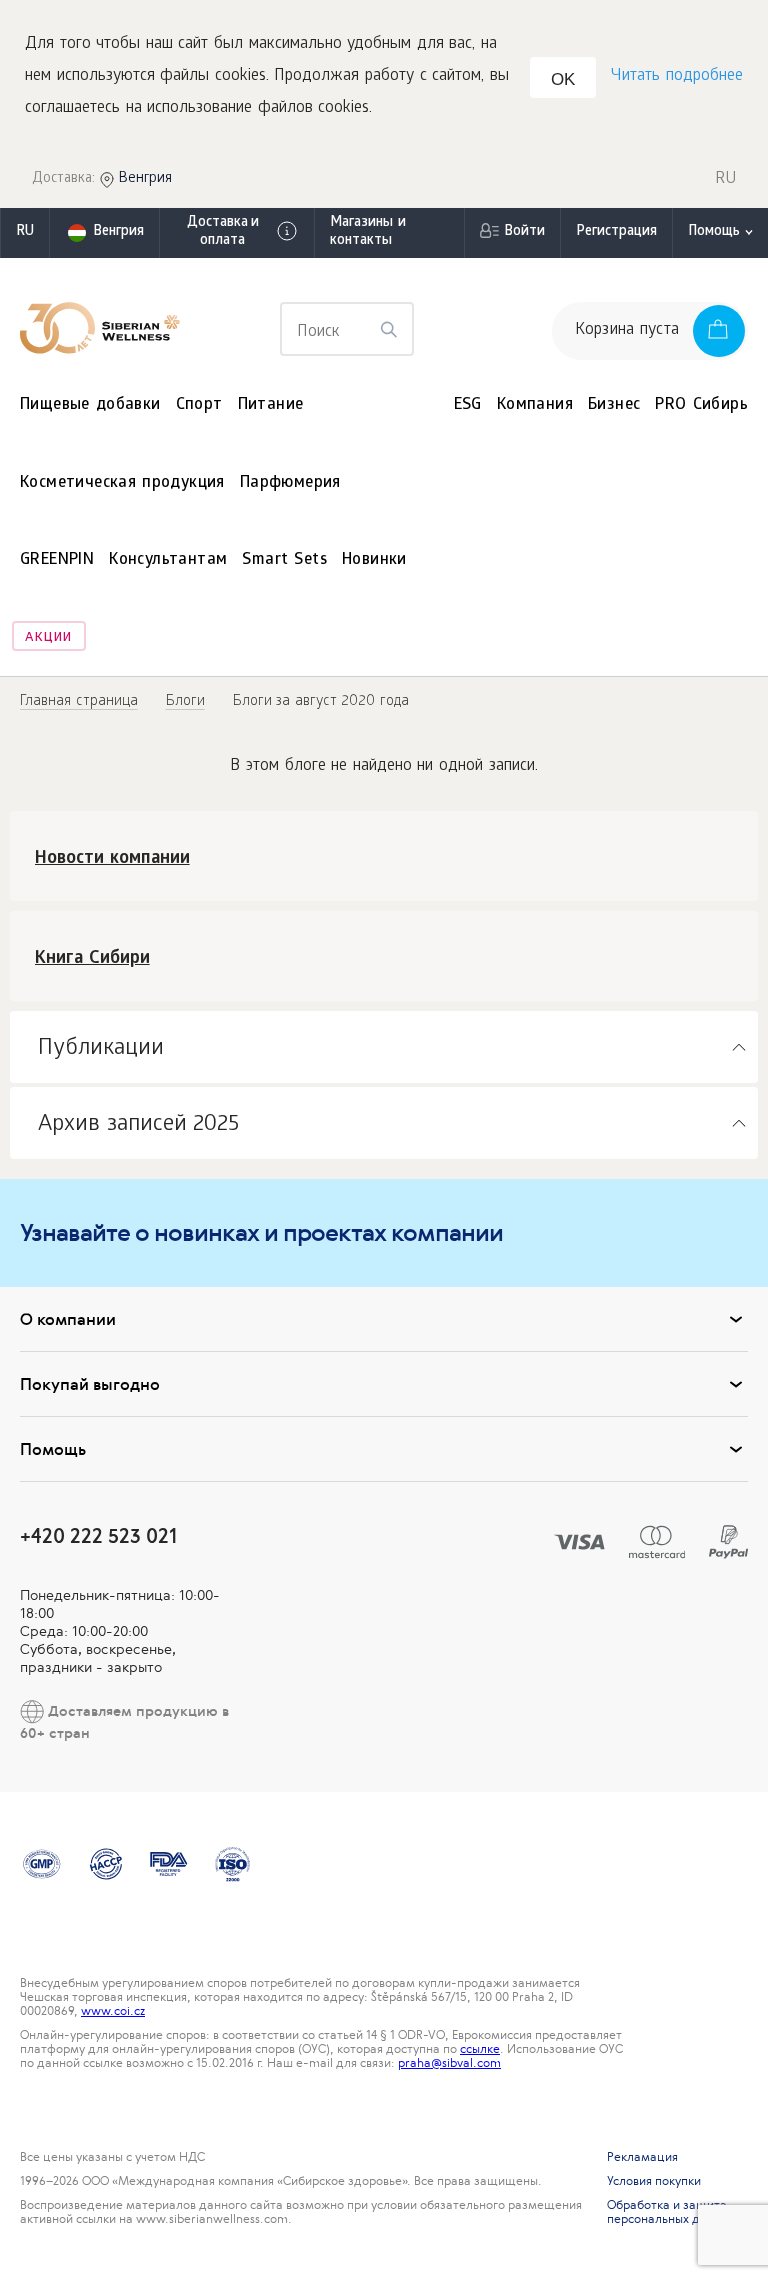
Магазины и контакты (368, 232)
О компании (68, 1319)
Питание (271, 405)
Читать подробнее (677, 76)
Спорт (199, 405)
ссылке (480, 2049)
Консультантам (168, 560)
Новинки (374, 560)
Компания (535, 405)
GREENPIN (57, 560)
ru (25, 232)
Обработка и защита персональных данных (671, 2212)
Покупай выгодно (90, 1384)
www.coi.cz (113, 2011)
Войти (524, 232)
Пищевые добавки (90, 405)
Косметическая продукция (122, 483)
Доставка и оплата (223, 232)
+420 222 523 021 (98, 1535)
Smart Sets (284, 560)
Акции (48, 638)
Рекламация (642, 2157)
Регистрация (616, 232)
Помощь (714, 232)
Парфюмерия (290, 483)
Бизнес (614, 405)
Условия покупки (654, 2181)
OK (563, 79)
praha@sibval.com (449, 2063)
